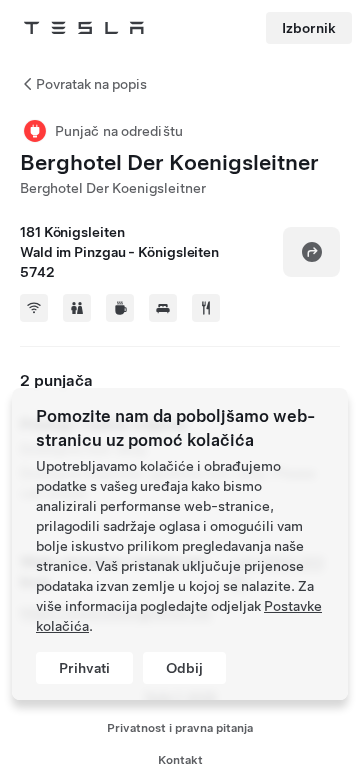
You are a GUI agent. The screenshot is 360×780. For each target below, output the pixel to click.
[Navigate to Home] (84, 28)
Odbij (184, 668)
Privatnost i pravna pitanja (180, 728)
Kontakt (180, 760)
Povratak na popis (91, 84)
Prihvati (84, 668)
